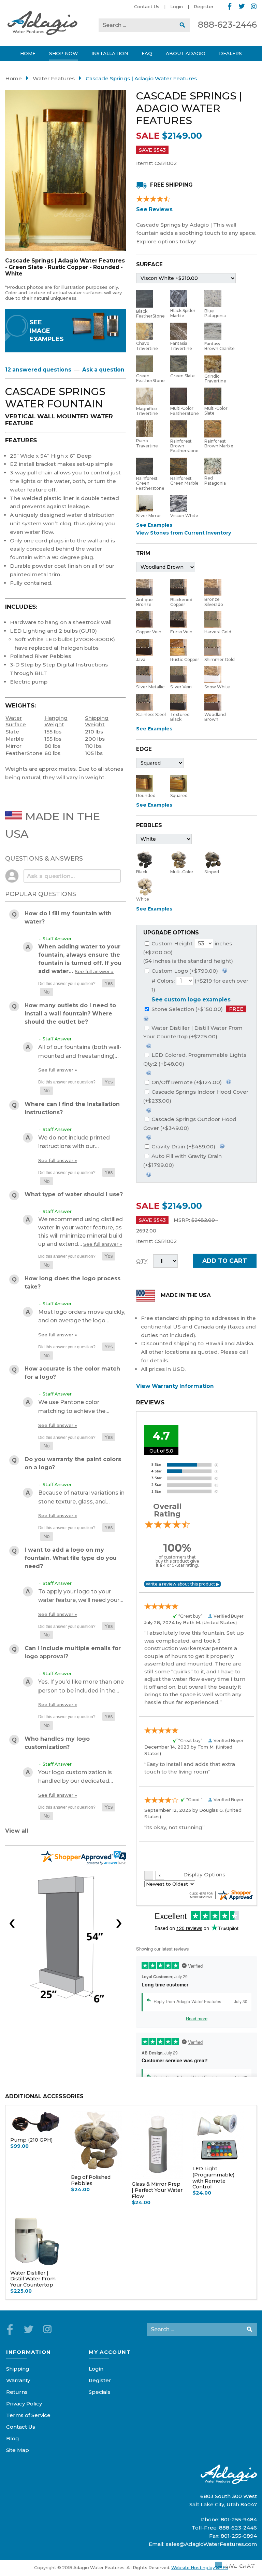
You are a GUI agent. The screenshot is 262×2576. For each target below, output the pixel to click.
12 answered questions (38, 370)
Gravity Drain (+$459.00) (183, 1147)
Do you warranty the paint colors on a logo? (73, 1463)
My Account (110, 2352)
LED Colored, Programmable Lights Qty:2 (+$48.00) (195, 1059)
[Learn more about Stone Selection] (146, 1018)
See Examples (154, 525)
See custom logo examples (191, 1000)
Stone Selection (197, 1009)
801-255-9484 (239, 2519)
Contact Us (147, 6)
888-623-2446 (227, 25)
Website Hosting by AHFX (200, 2568)
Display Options (204, 1874)
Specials (100, 2392)
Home (13, 78)
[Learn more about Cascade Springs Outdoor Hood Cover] (149, 1137)
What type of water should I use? (74, 1194)
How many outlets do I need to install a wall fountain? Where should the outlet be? (70, 1014)
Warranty (18, 2380)
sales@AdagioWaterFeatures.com (211, 2544)
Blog (13, 2438)
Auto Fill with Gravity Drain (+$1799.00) (183, 1161)
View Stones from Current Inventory (184, 533)
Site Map (18, 2450)
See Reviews (154, 209)
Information (28, 2352)
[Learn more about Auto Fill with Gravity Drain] (149, 1174)
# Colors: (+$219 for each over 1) (200, 985)
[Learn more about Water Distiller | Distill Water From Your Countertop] (149, 1045)
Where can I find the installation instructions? (72, 1108)
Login (177, 6)
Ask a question (103, 370)
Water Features (54, 78)
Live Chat (240, 2565)
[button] (109, 983)
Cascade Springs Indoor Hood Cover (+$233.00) (196, 1096)
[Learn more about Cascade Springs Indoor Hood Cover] (149, 1110)
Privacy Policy (24, 2404)
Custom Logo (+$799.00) (184, 971)
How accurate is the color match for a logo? (72, 1373)
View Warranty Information (175, 1386)
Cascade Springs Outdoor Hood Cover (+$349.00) (190, 1124)
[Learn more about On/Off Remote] (229, 1081)
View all (17, 1831)
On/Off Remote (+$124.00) (186, 1082)
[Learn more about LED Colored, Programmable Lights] (149, 1072)
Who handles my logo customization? (57, 1743)
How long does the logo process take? (72, 1283)
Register (204, 6)
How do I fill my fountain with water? (68, 918)
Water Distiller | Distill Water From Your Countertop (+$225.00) (193, 1032)
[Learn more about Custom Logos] (225, 970)
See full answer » (94, 971)
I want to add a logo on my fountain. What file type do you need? (71, 1558)
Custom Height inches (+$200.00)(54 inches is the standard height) (188, 952)
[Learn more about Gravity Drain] (222, 1145)
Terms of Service (28, 2415)
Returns (17, 2392)
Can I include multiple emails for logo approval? (73, 1652)
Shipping (18, 2369)
